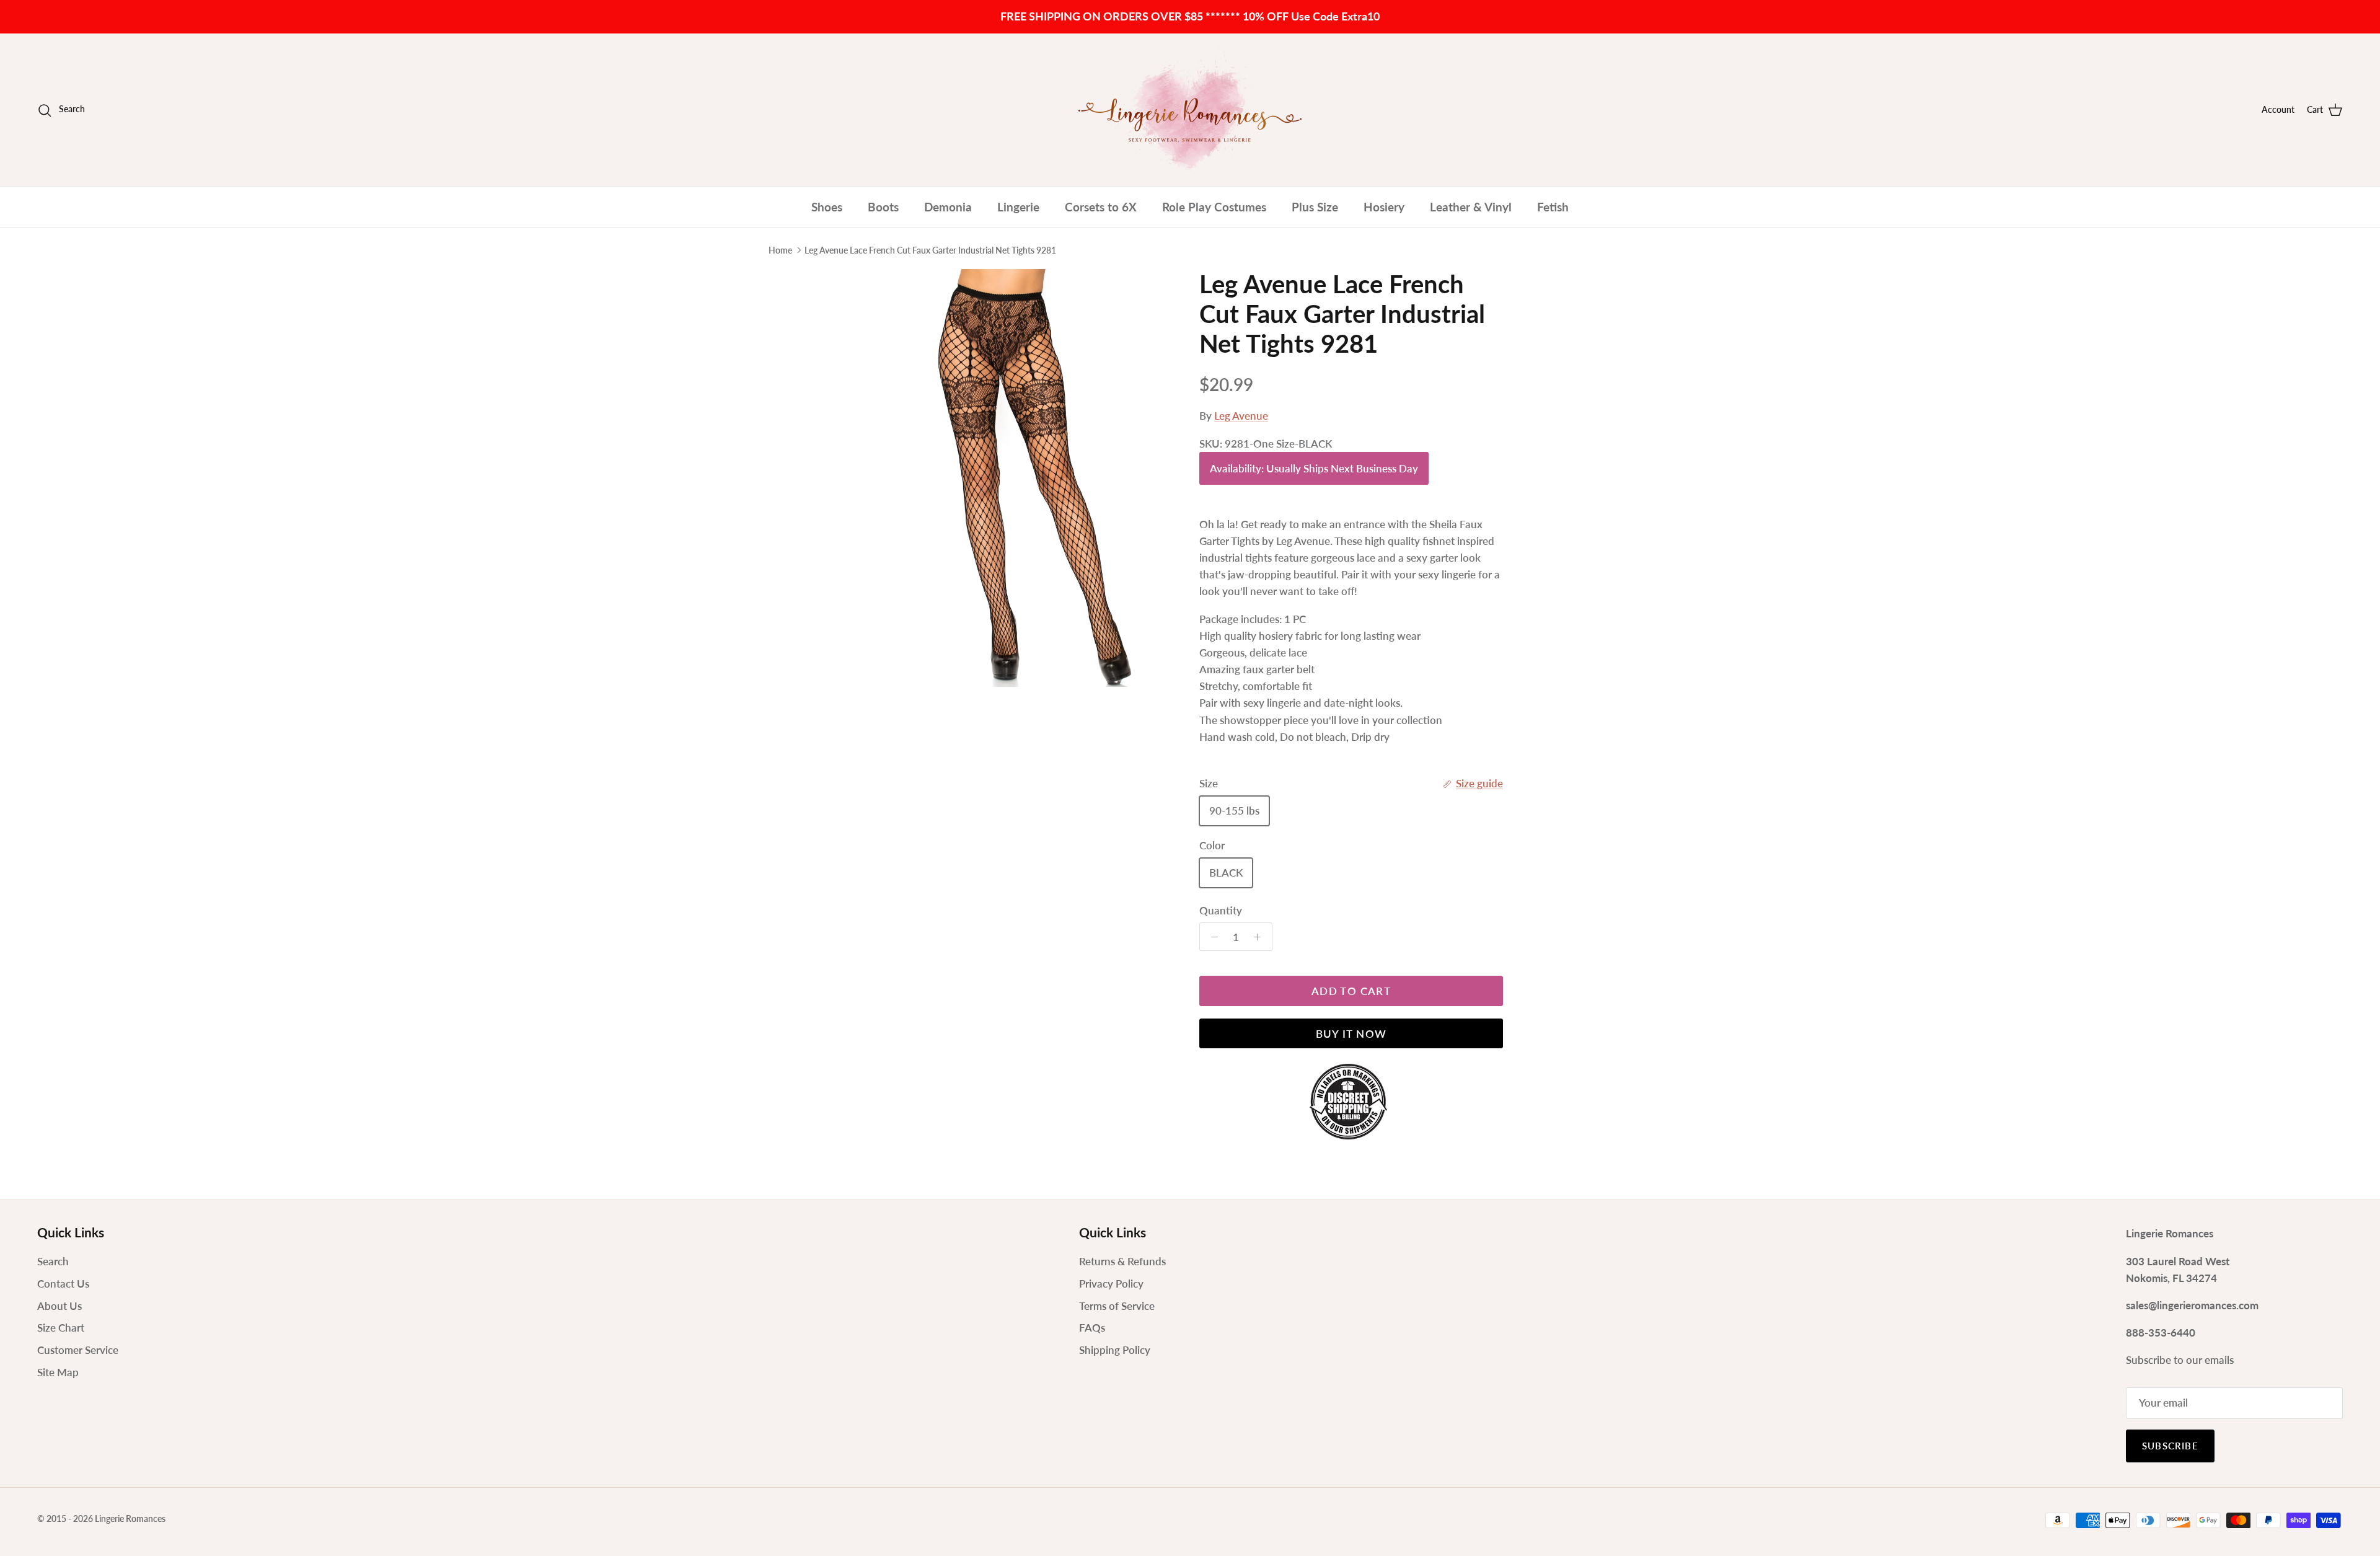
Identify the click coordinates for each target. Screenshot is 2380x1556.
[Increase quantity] (1261, 937)
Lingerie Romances (130, 1518)
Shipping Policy (1115, 1350)
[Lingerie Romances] (1190, 110)
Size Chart (61, 1328)
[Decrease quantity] (1211, 937)
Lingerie (1018, 207)
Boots (883, 207)
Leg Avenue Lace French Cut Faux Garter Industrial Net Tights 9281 (930, 250)
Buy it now (1351, 1034)
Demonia (948, 207)
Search (53, 1261)
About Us (59, 1306)
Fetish (1553, 207)
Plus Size (1315, 207)
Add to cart (1351, 991)
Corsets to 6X (1101, 207)
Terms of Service (1117, 1306)
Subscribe (2170, 1446)
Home (780, 250)
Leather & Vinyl (1471, 207)
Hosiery (1384, 207)
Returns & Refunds (1122, 1261)
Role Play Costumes (1214, 207)
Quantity (1221, 910)
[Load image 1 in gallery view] (1025, 478)
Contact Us (63, 1284)
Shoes (827, 207)
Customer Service (78, 1350)
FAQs (1092, 1328)
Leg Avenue (1241, 416)
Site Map (58, 1372)
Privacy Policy (1111, 1284)
